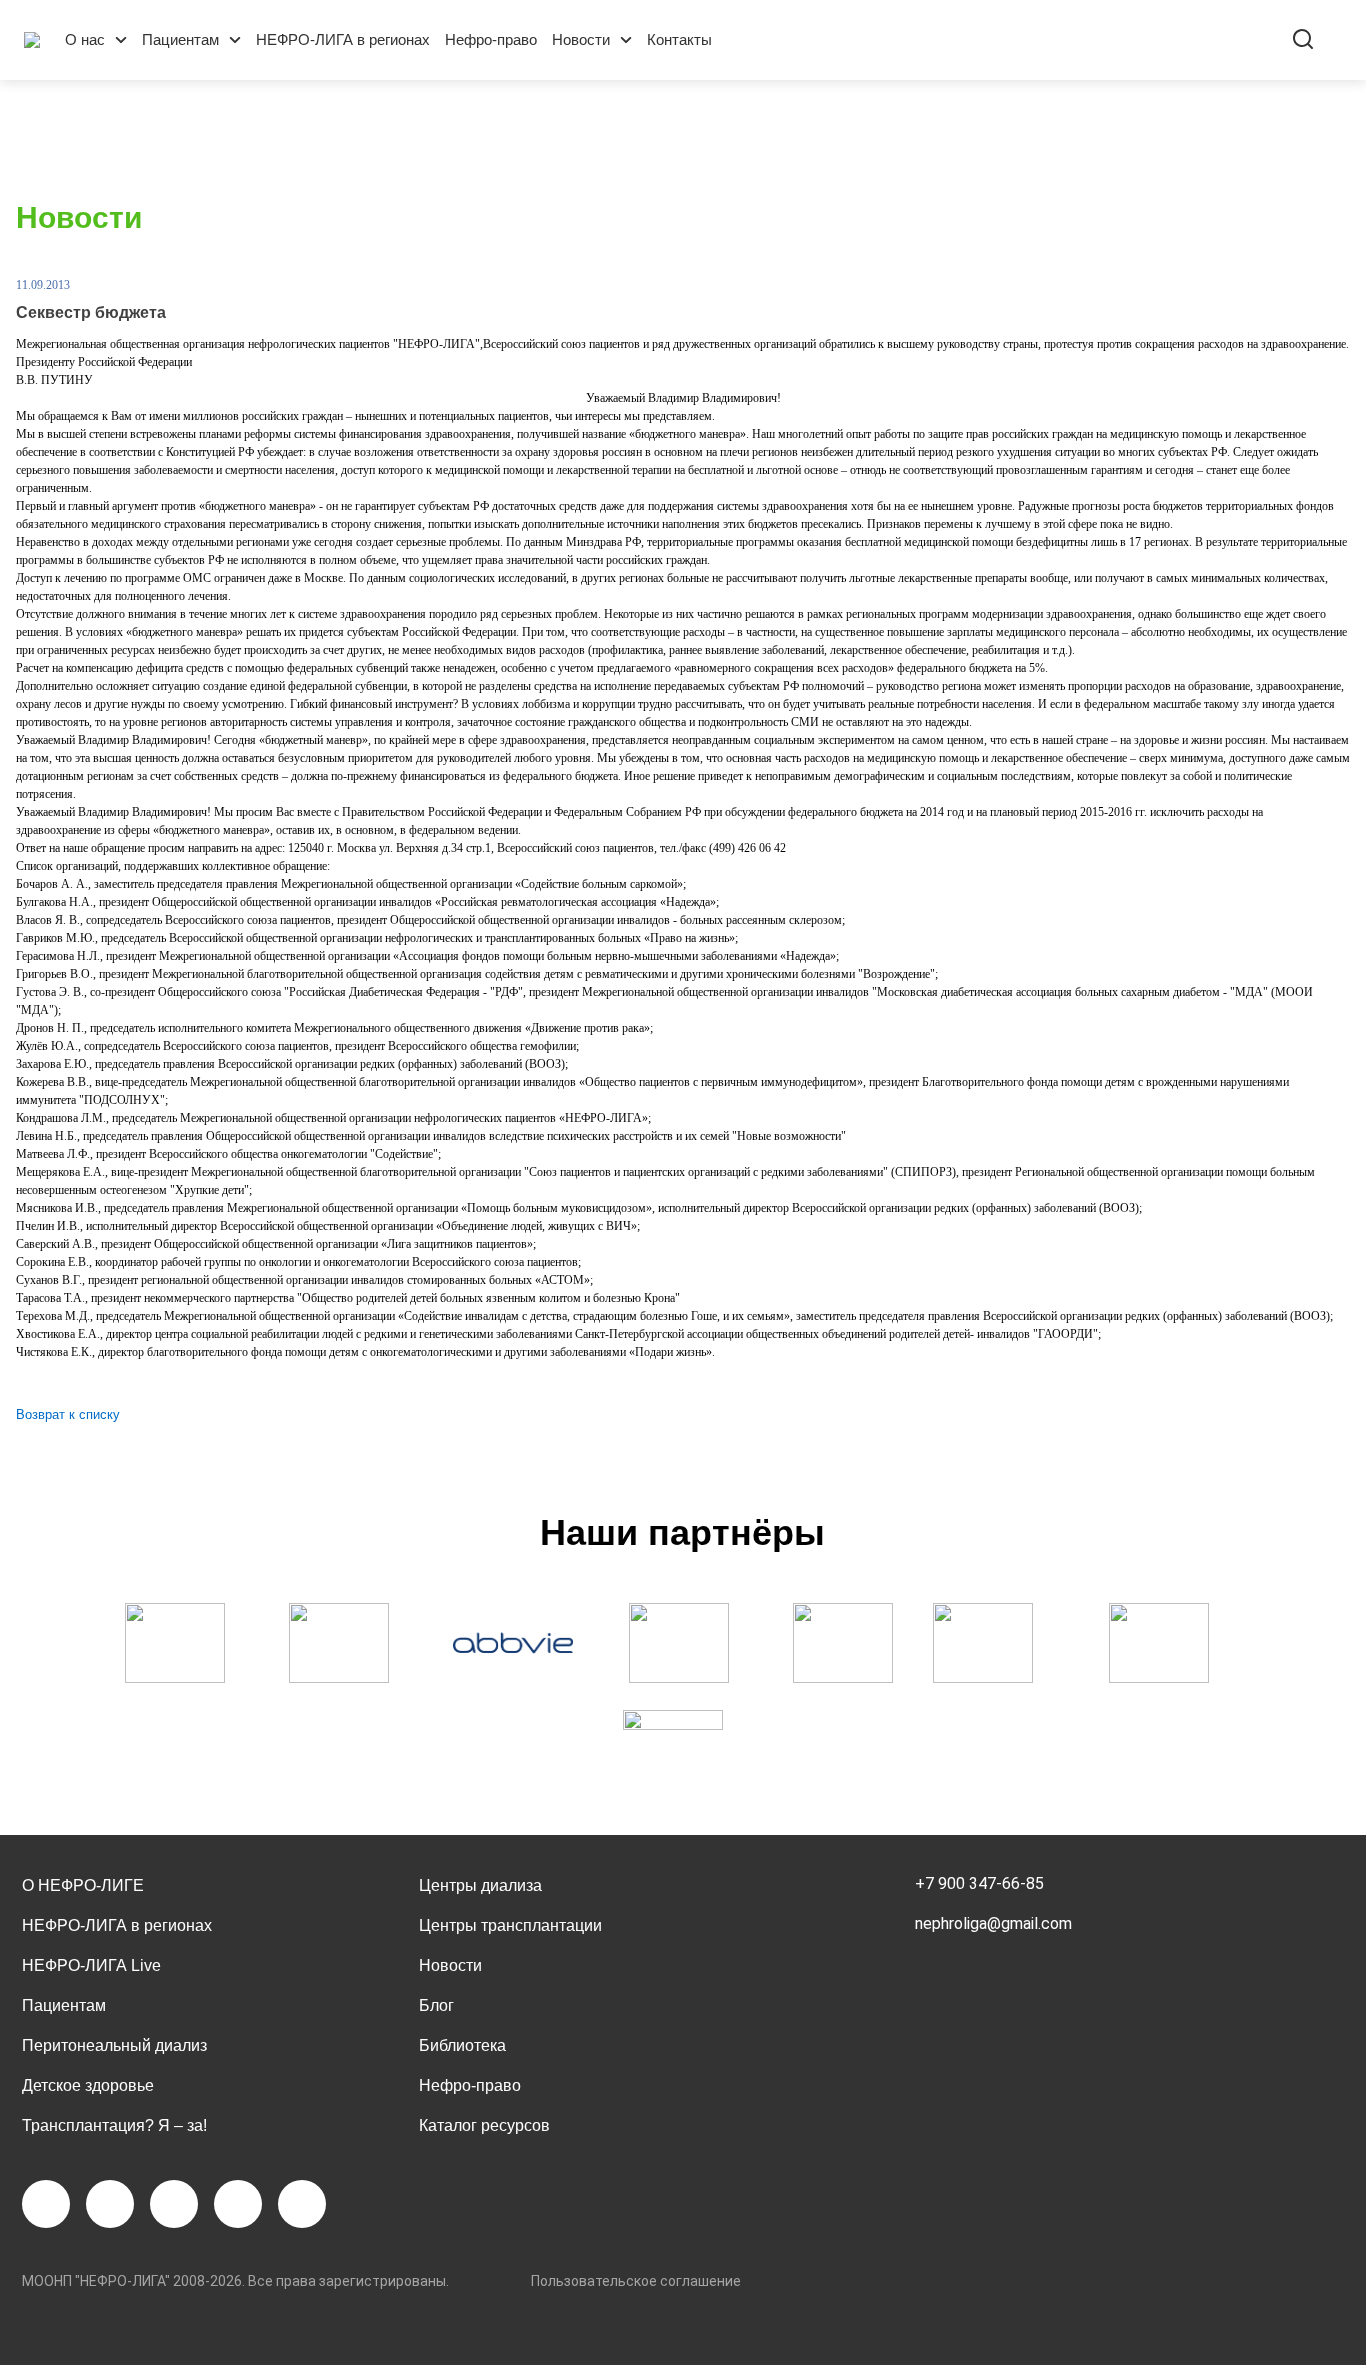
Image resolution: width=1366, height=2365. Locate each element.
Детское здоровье (88, 2085)
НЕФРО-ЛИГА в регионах (343, 39)
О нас (85, 39)
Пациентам (180, 39)
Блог (436, 2005)
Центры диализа (480, 1885)
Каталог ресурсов (484, 2125)
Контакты (679, 39)
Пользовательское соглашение (636, 2281)
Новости (581, 39)
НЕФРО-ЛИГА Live (91, 1965)
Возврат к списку (68, 1414)
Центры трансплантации (510, 1925)
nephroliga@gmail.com (993, 1923)
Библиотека (462, 2045)
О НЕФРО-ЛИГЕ (83, 1885)
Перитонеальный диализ (114, 2045)
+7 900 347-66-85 (979, 1883)
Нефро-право (491, 39)
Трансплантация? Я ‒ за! (114, 2125)
